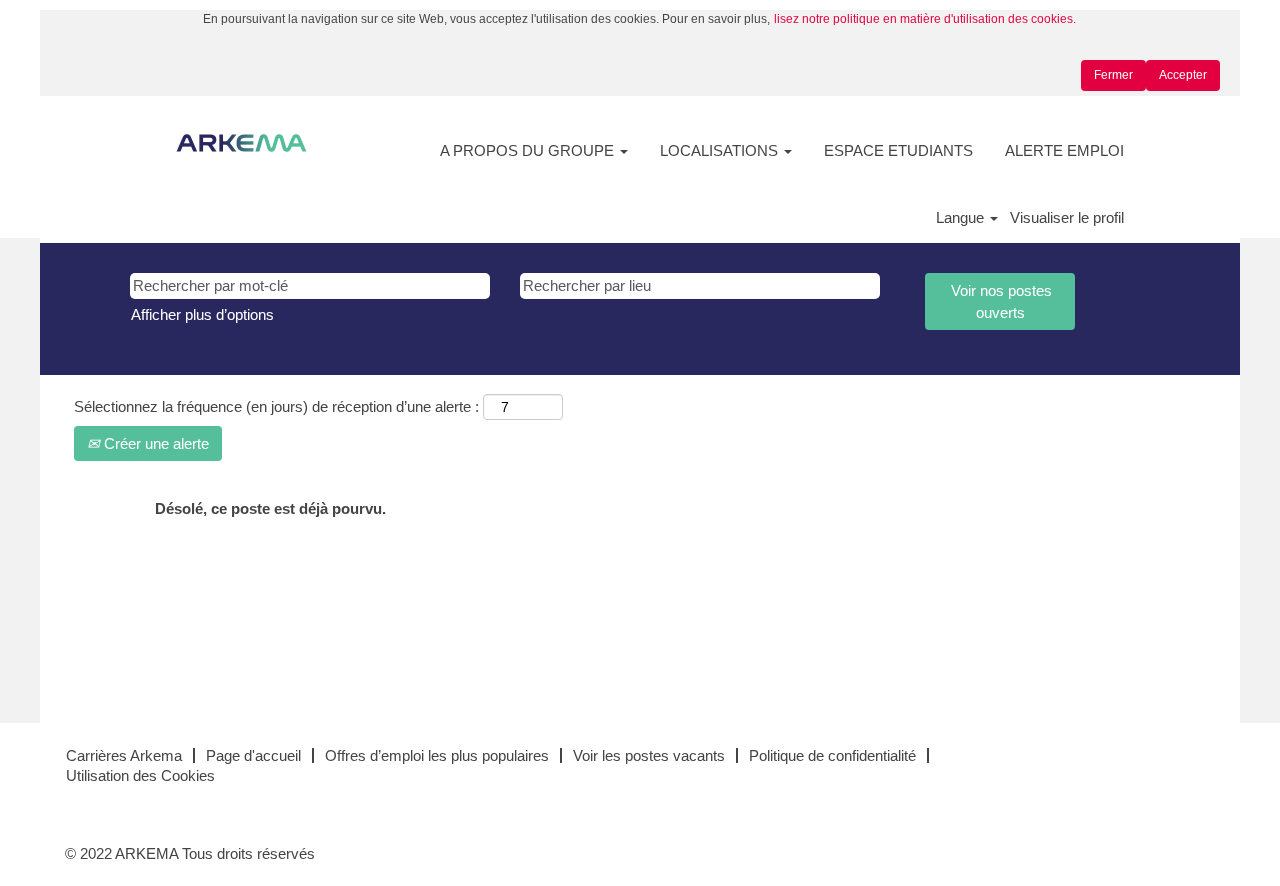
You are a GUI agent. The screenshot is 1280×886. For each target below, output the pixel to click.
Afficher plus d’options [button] (202, 314)
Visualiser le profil (1067, 217)
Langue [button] (962, 217)
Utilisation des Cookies (140, 775)
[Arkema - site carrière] (241, 143)
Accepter (1183, 75)
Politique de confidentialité (832, 755)
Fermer (1113, 75)
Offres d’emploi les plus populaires (437, 755)
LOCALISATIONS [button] (721, 150)
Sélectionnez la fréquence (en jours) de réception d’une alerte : (276, 406)
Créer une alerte (154, 443)
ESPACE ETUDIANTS (898, 150)
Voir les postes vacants (649, 755)
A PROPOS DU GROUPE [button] (529, 150)
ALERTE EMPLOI (1064, 150)
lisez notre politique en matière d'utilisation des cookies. (925, 19)
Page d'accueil (253, 755)
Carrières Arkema (124, 755)
